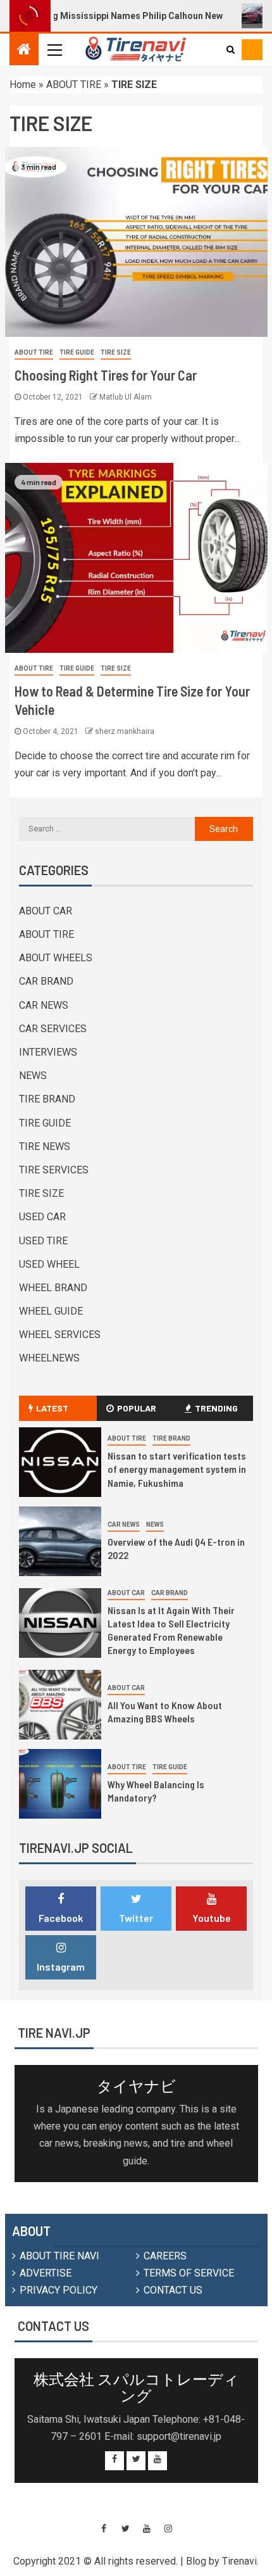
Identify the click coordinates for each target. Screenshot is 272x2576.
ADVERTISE (46, 2273)
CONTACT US (173, 2290)
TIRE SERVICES (54, 1170)
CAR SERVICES (53, 1029)
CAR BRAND (46, 981)
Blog (196, 2561)
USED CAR (42, 1217)
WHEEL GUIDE (51, 1311)
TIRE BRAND (47, 1099)
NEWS (33, 1076)
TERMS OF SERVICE (189, 2273)
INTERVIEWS (48, 1052)
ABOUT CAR (46, 911)
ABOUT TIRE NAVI (59, 2256)
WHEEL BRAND (53, 1288)
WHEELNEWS (49, 1358)
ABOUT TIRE (74, 85)
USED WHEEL (49, 1264)
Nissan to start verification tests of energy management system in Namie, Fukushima (177, 1469)
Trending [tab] (216, 1408)
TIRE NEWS (45, 1146)
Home (23, 85)
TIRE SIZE (116, 352)
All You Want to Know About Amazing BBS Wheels (165, 1712)
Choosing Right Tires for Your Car (106, 375)
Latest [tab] (52, 1408)
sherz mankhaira (125, 731)
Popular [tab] (137, 1408)
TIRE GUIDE (77, 352)
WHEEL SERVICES (60, 1335)
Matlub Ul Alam (126, 397)
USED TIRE (43, 1241)
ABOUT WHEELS (56, 958)
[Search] (231, 49)
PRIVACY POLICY (59, 2290)
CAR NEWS (44, 1005)
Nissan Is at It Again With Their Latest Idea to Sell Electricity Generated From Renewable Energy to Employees (171, 1630)
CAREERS (165, 2256)
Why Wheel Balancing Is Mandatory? (156, 1791)
